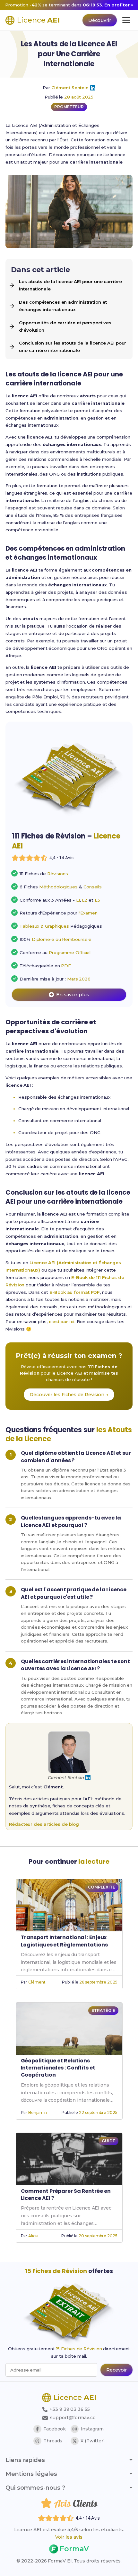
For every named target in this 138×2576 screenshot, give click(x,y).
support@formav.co (73, 2418)
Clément (37, 1982)
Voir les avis (69, 2537)
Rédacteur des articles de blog (44, 1824)
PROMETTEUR (69, 107)
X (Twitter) (93, 2441)
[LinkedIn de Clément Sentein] (93, 88)
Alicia (33, 2236)
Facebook (55, 2429)
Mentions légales (31, 2474)
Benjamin (38, 2112)
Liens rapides (25, 2460)
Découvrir (100, 20)
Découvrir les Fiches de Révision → (69, 1395)
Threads (53, 2441)
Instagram (92, 2429)
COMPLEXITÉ (101, 1887)
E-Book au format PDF (75, 1292)
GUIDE (108, 2141)
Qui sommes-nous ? (35, 2488)
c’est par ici (62, 1321)
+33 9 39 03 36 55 (69, 2409)
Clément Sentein (70, 88)
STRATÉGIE (103, 2010)
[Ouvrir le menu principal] (126, 20)
